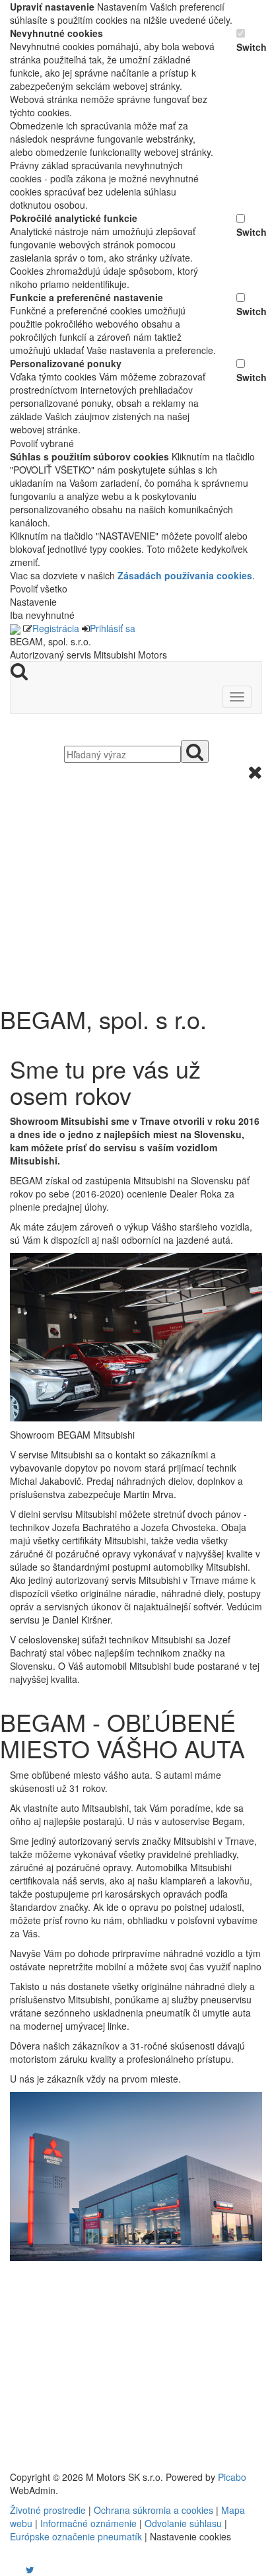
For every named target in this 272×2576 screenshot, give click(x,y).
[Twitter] (30, 2569)
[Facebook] (11, 2569)
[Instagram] (22, 2569)
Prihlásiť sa (113, 628)
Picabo (232, 2477)
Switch (249, 47)
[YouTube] (17, 2569)
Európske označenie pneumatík (76, 2536)
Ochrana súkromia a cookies (153, 2510)
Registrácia (56, 628)
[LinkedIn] (38, 2569)
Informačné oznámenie (88, 2523)
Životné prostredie (48, 2510)
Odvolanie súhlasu (183, 2523)
